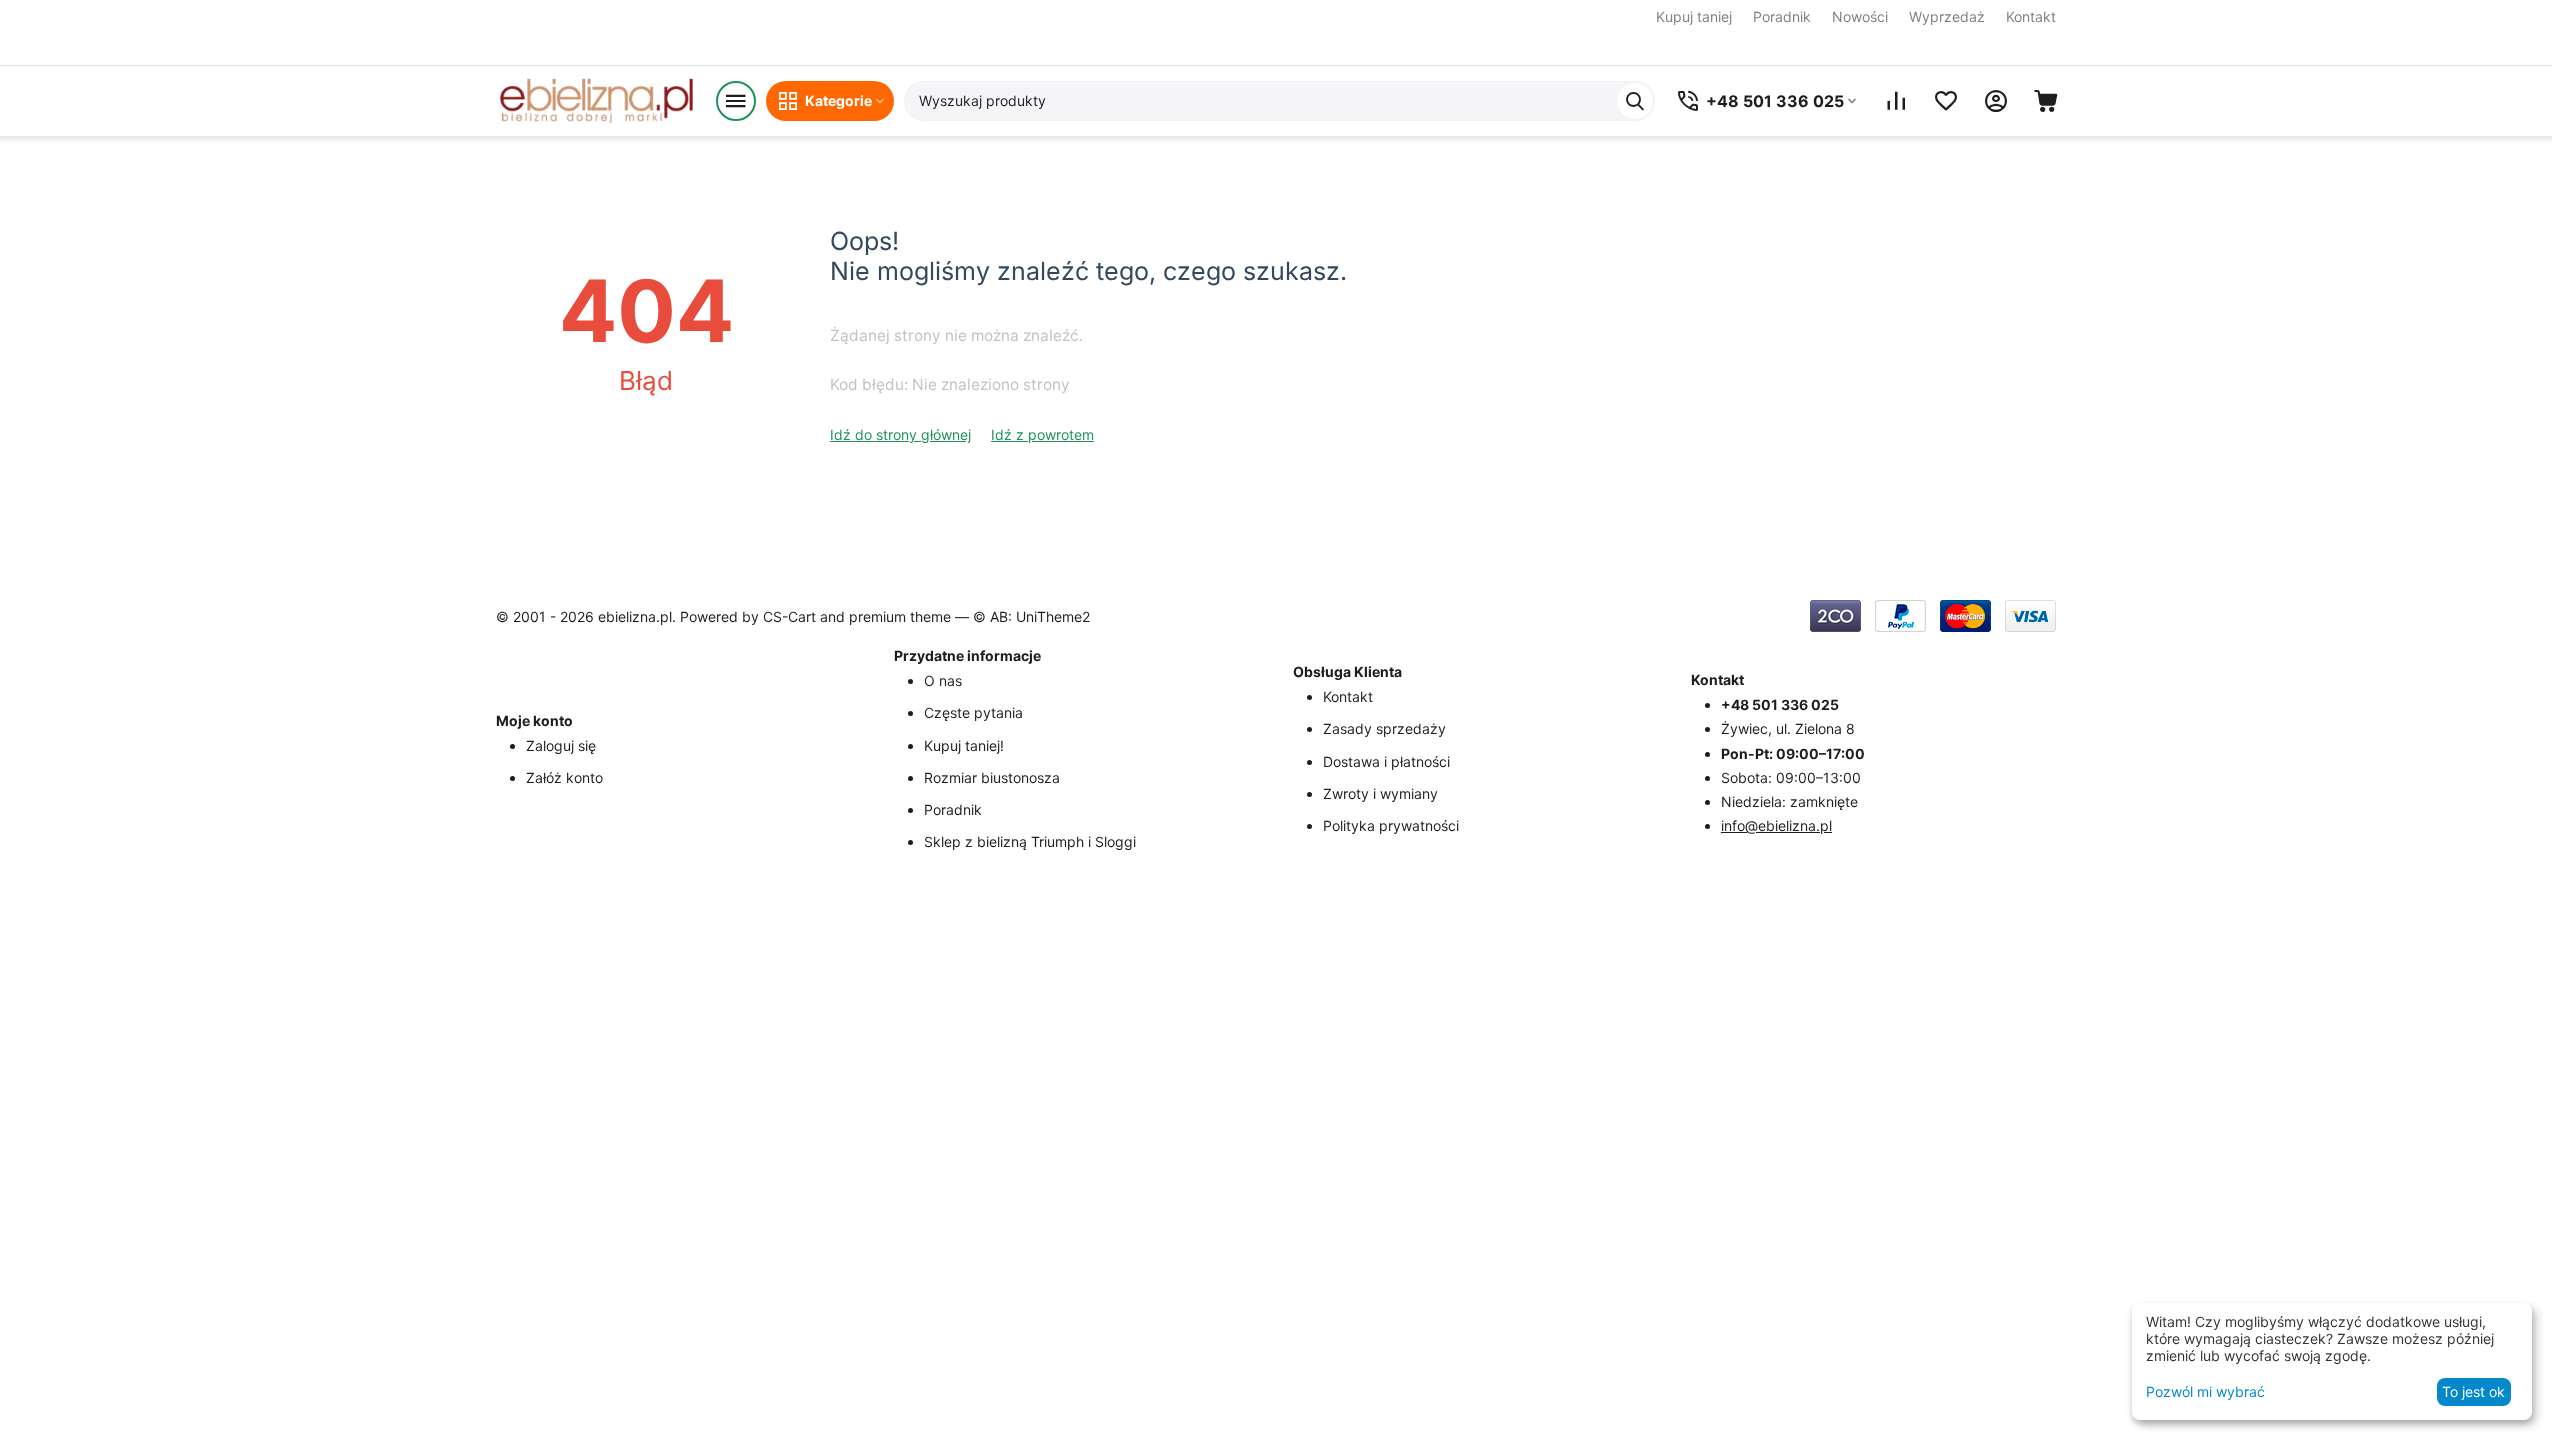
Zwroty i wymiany (1380, 793)
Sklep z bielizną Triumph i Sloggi (1030, 841)
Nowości (1860, 16)
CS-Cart (789, 616)
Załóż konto (564, 777)
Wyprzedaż (1947, 16)
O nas (943, 680)
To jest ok (2473, 1391)
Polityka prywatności (1391, 825)
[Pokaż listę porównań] (1896, 101)
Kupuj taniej (1694, 16)
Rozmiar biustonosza (992, 777)
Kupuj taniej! (964, 745)
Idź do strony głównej (900, 434)
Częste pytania (973, 712)
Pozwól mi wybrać (2205, 1391)
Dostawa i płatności (1386, 761)
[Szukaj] (1635, 101)
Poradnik (1782, 16)
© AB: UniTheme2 (1031, 616)
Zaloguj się (561, 745)
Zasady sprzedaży (1384, 728)
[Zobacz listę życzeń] (1946, 101)
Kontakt (2031, 16)
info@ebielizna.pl (1776, 825)
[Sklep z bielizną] (596, 101)
